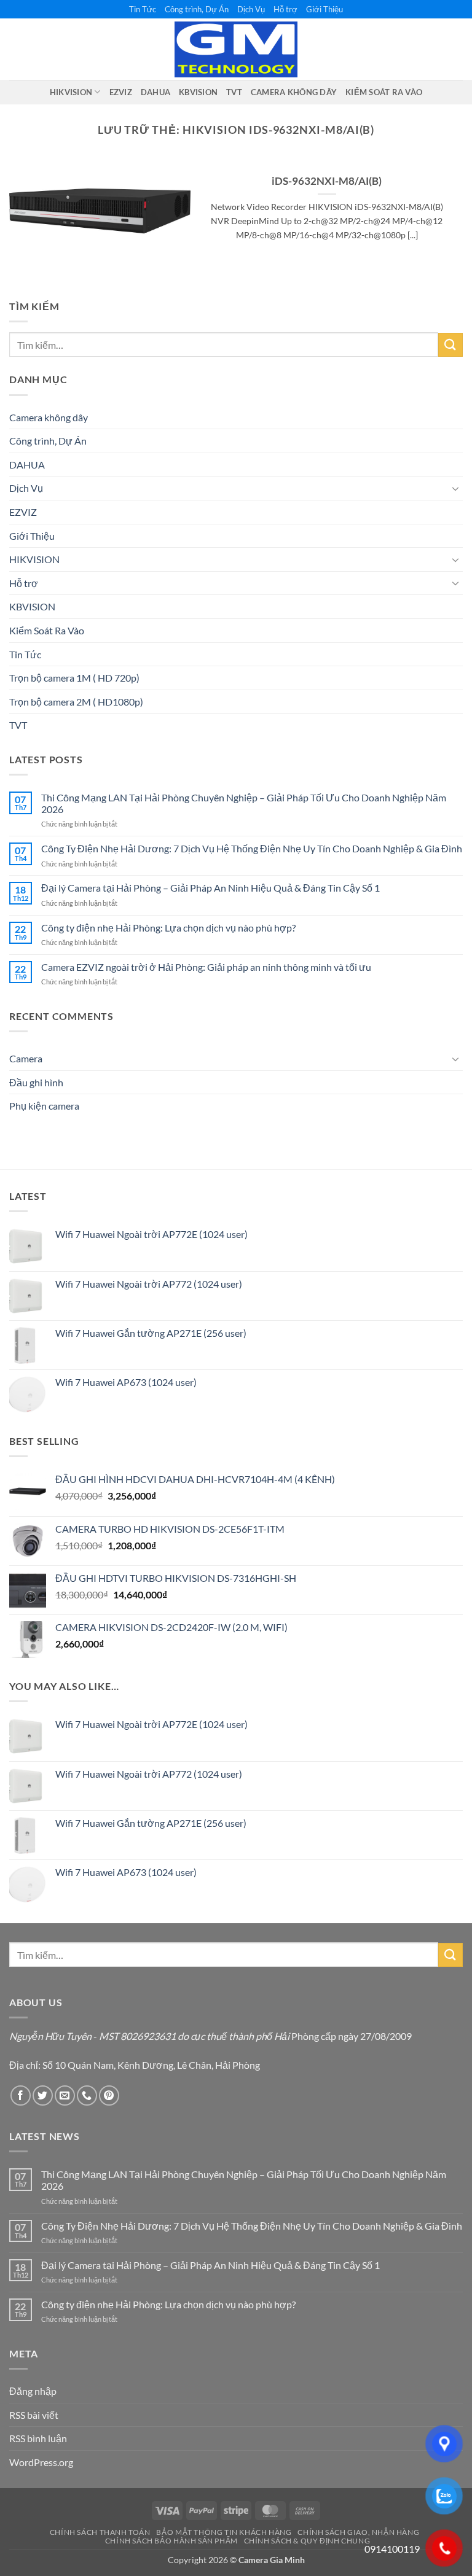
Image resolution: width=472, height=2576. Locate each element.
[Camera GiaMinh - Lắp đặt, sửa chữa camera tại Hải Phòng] (236, 50)
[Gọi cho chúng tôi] (87, 2095)
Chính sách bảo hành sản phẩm (171, 2541)
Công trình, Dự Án (197, 9)
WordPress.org (41, 2462)
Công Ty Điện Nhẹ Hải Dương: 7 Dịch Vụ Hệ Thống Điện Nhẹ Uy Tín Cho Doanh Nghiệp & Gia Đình (252, 848)
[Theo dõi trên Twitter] (43, 2095)
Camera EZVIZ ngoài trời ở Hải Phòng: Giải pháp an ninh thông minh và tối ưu (206, 967)
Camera (26, 1058)
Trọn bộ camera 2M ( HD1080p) (76, 702)
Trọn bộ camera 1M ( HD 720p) (74, 678)
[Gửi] (450, 345)
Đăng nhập (33, 2391)
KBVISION (198, 92)
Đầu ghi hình (36, 1082)
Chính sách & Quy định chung (307, 2541)
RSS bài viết (34, 2415)
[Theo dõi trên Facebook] (21, 2095)
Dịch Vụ (251, 9)
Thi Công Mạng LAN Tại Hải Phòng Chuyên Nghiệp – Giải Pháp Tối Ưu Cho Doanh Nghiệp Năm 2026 (244, 803)
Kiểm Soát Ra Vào (384, 92)
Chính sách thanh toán (100, 2532)
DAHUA (155, 92)
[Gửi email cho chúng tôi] (65, 2095)
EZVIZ (121, 92)
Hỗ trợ (285, 9)
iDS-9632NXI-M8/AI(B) (327, 181)
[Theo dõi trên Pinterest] (109, 2095)
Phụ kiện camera (44, 1106)
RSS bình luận (38, 2438)
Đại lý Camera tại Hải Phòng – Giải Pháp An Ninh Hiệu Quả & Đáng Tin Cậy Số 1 (210, 888)
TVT (234, 92)
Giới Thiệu (324, 9)
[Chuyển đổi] (455, 488)
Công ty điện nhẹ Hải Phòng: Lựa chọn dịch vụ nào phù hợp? (168, 928)
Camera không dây (294, 92)
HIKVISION (71, 92)
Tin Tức (143, 9)
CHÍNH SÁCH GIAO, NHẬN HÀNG (358, 2532)
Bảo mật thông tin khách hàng (224, 2532)
